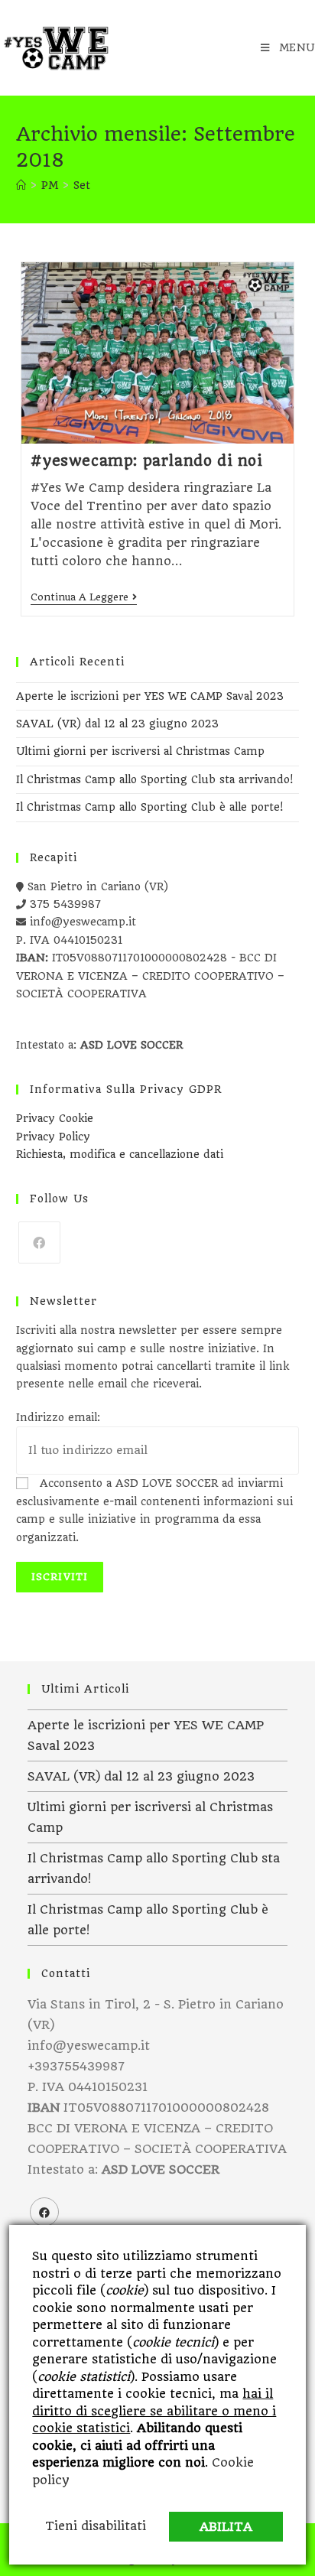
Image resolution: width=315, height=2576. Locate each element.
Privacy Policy (53, 1137)
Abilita (226, 2527)
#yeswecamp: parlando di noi (146, 461)
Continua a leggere (84, 598)
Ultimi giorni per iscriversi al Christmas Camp (140, 751)
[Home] (21, 185)
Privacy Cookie (55, 1118)
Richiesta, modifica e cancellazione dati (120, 1154)
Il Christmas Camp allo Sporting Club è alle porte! (149, 807)
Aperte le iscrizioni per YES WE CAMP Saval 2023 (150, 696)
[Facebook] (39, 1242)
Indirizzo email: (58, 1417)
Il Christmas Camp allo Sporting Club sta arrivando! (154, 779)
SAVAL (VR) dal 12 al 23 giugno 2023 (117, 724)
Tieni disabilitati (96, 2526)
